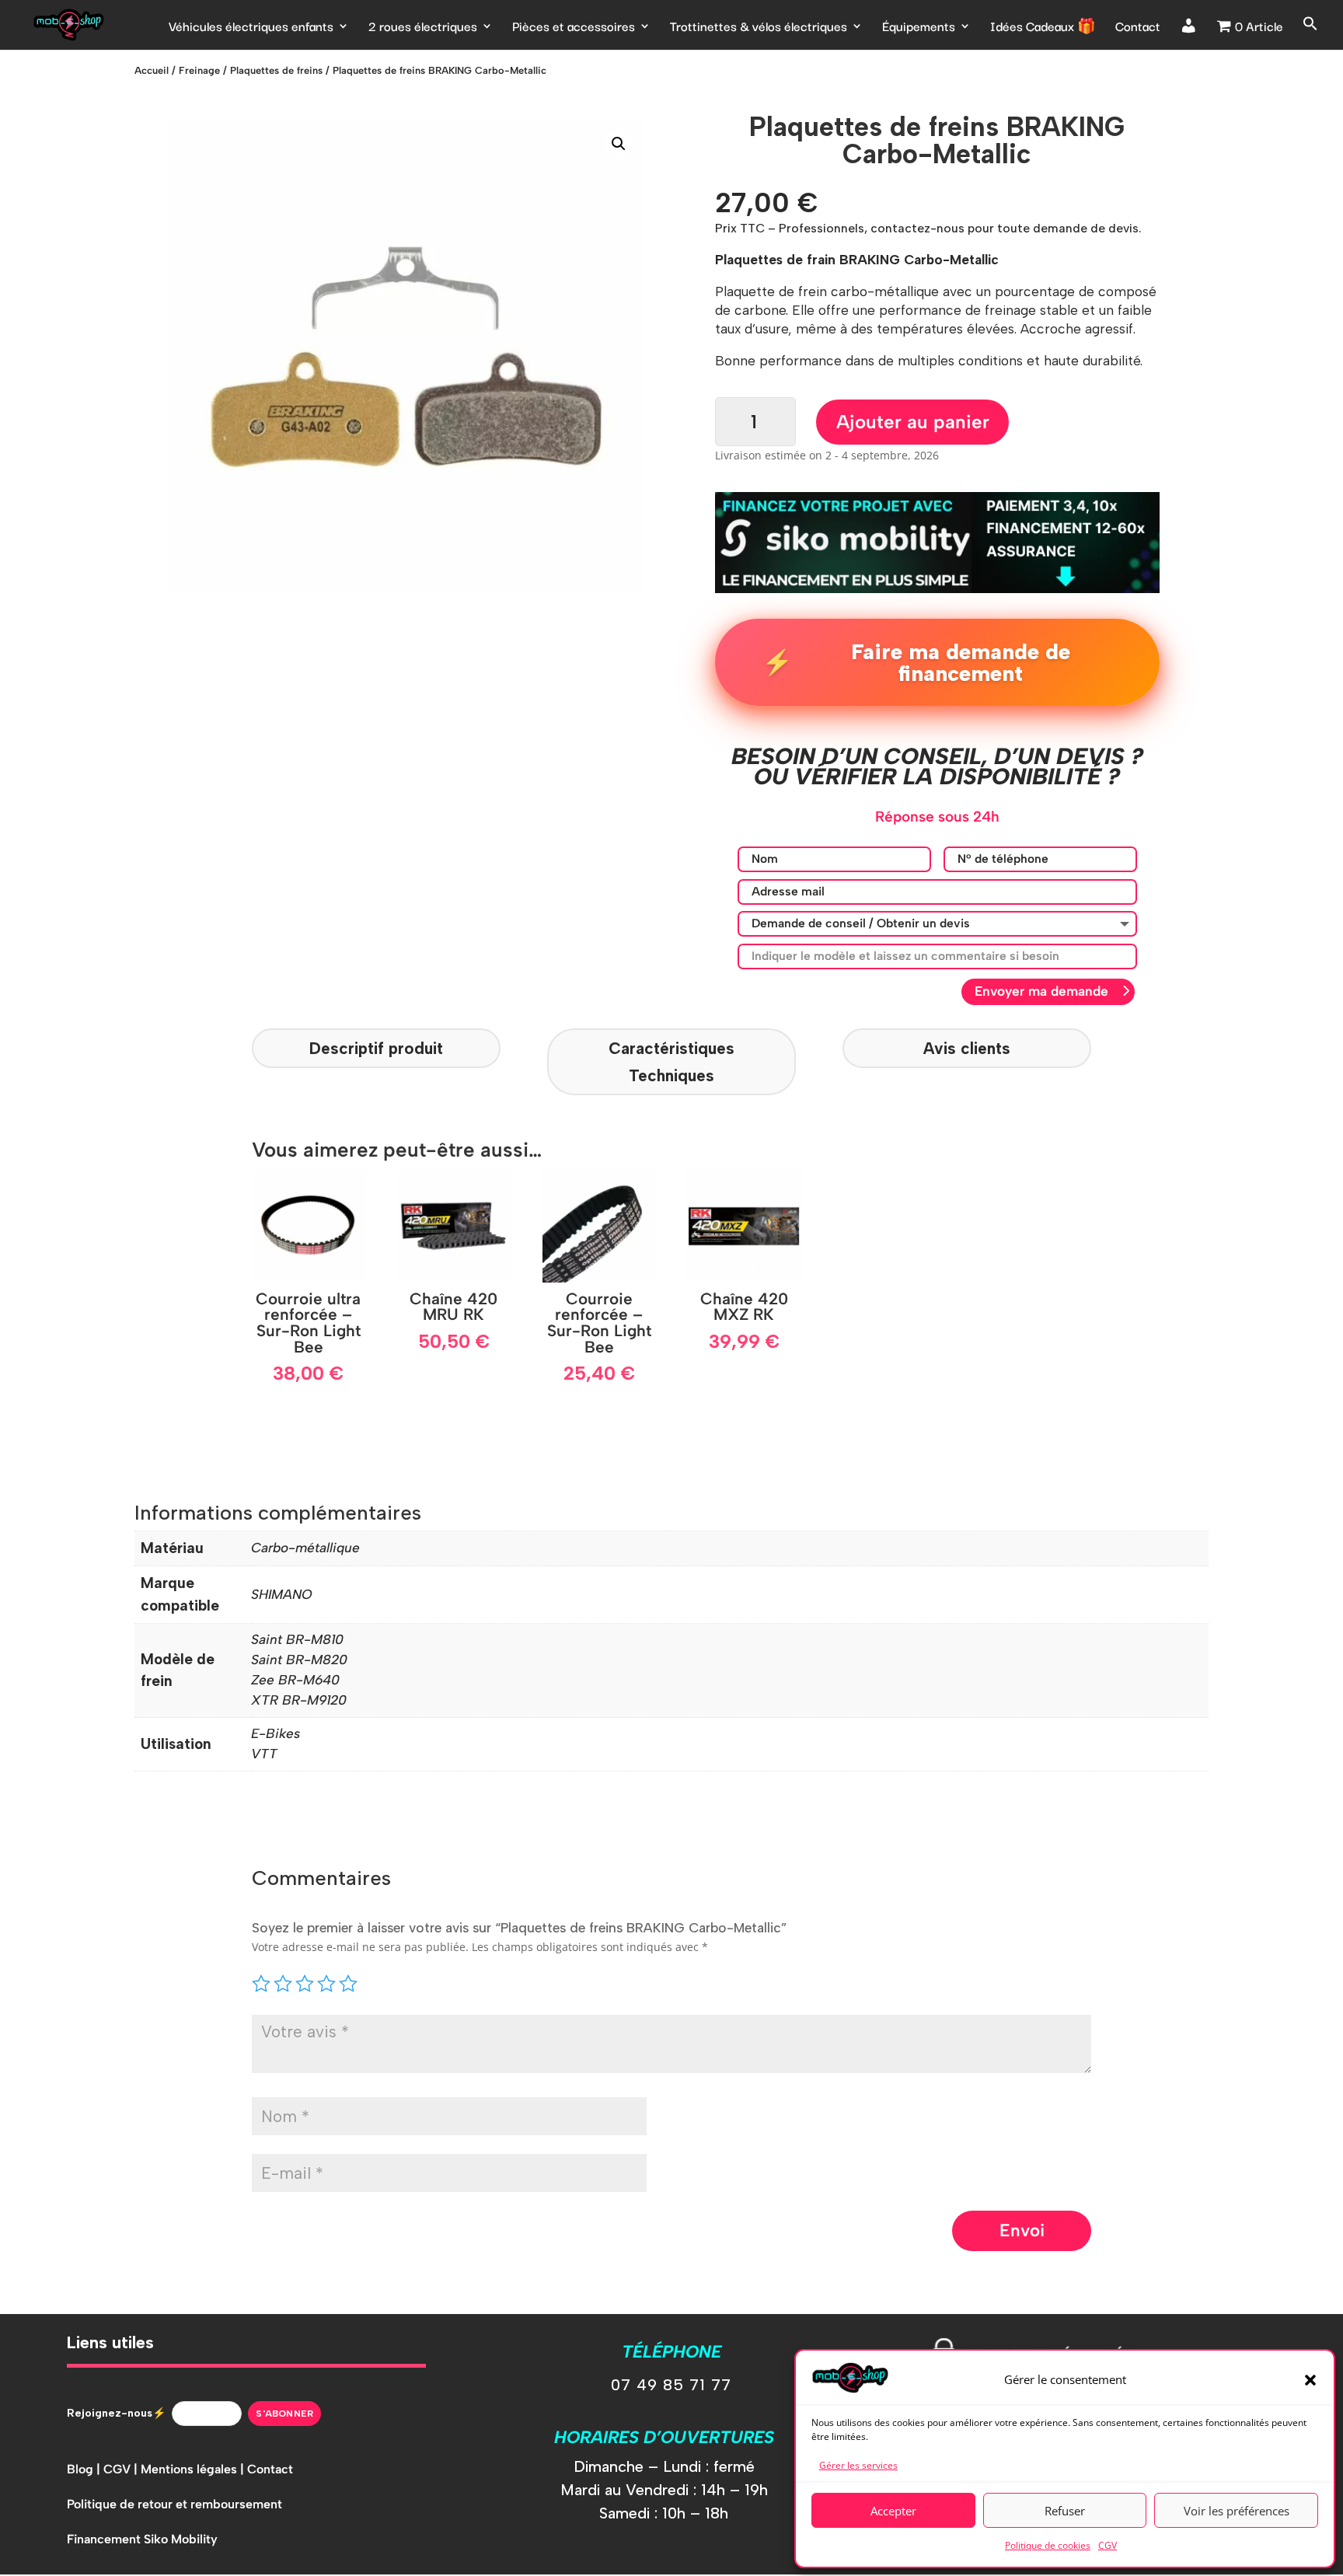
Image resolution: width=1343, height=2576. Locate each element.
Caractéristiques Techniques (671, 1062)
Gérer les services (858, 2465)
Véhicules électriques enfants (251, 28)
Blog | (85, 2469)
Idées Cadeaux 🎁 (1043, 28)
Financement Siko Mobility (142, 2539)
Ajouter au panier (913, 422)
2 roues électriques (423, 28)
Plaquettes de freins (276, 70)
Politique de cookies (1048, 2545)
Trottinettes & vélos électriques (759, 28)
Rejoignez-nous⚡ (116, 2413)
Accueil (152, 70)
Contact (1138, 28)
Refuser (1065, 2511)
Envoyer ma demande (1041, 991)
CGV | (122, 2469)
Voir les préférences (1237, 2511)
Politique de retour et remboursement (174, 2504)
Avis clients (967, 1048)
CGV (1108, 2545)
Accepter (893, 2511)
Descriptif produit (376, 1048)
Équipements (919, 28)
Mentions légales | (194, 2469)
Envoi (1022, 2230)
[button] (1310, 2380)
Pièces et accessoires (574, 28)
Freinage (199, 70)
